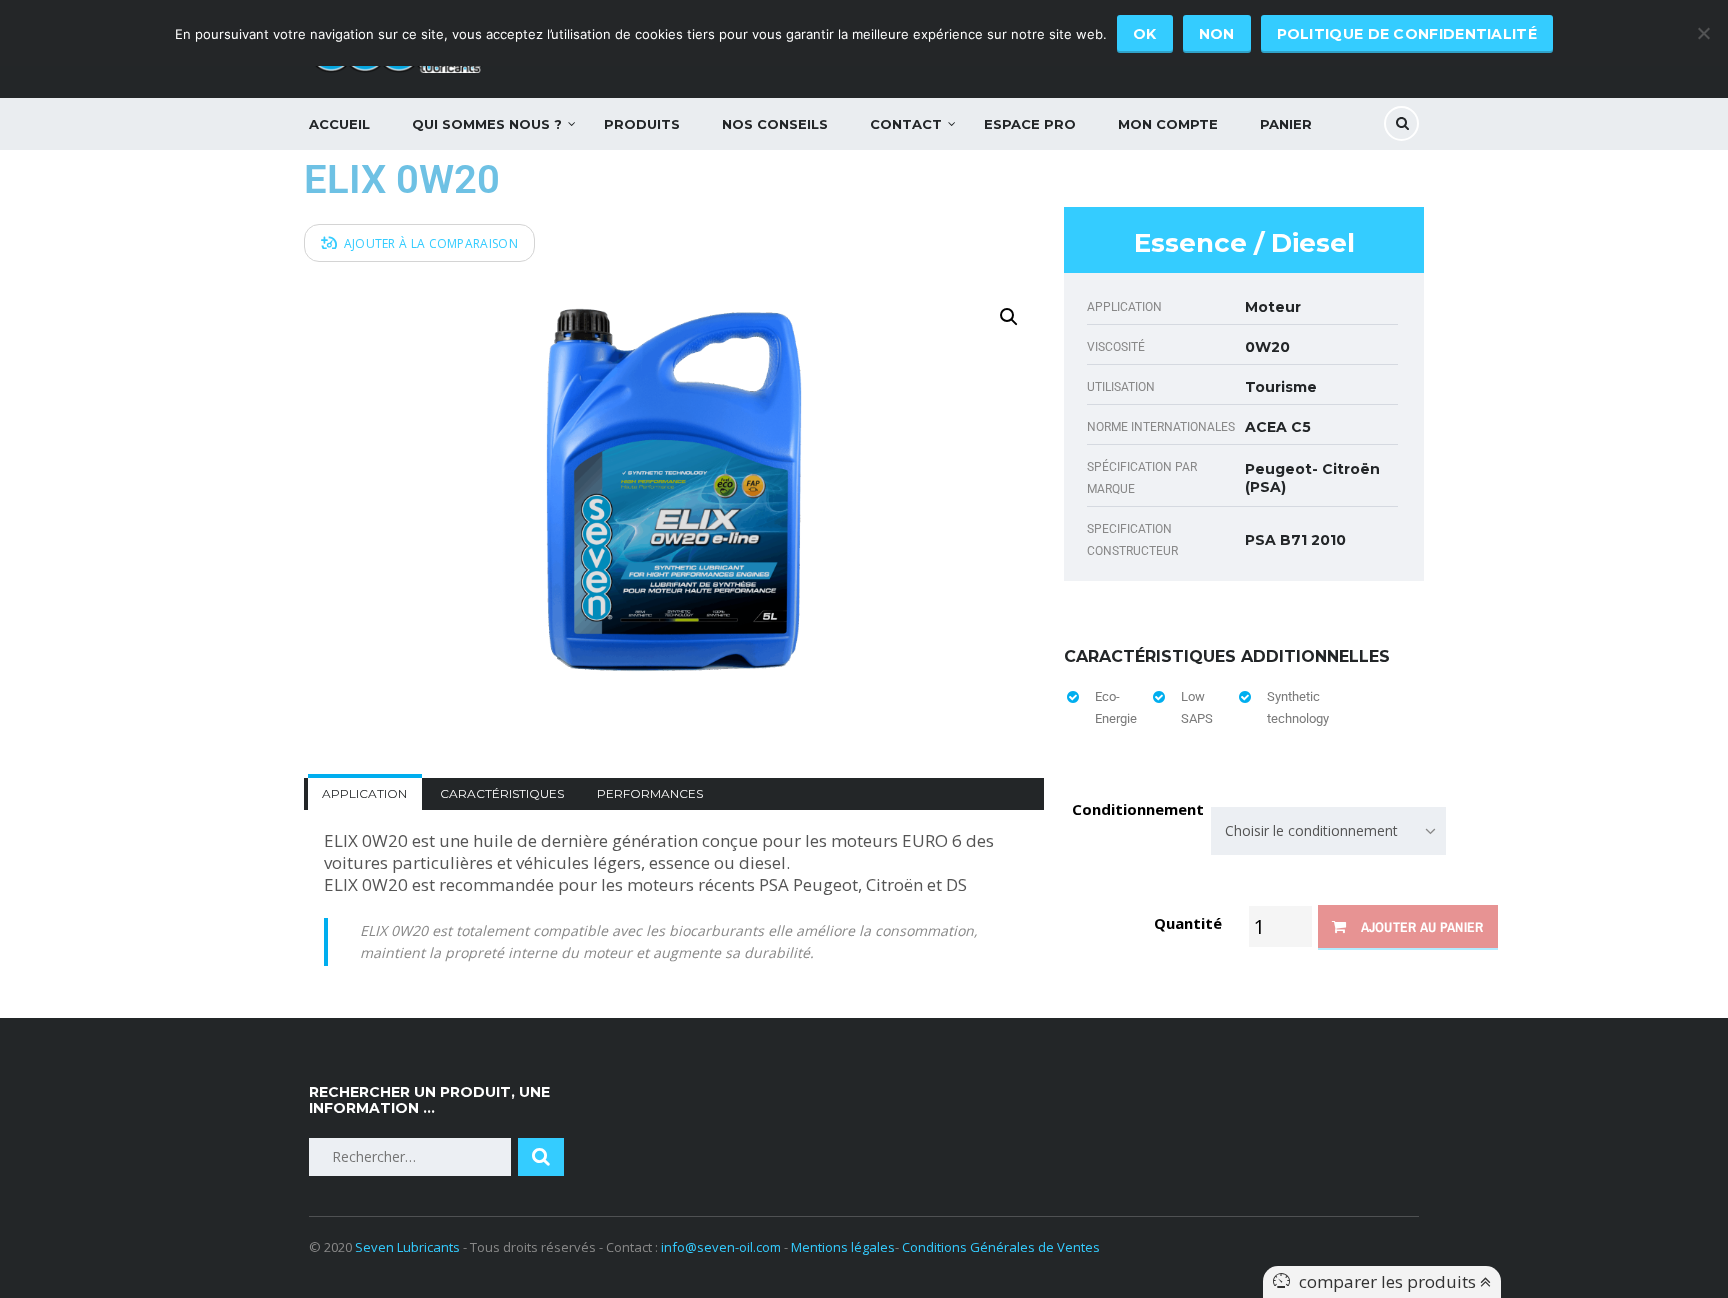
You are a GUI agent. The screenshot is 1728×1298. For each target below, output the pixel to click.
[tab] (365, 793)
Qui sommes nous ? (487, 124)
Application (364, 793)
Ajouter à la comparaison (431, 243)
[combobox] (1328, 831)
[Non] (1703, 33)
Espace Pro (1030, 124)
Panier (1286, 124)
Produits (642, 124)
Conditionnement (1138, 809)
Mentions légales (843, 1247)
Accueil (339, 124)
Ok (1145, 34)
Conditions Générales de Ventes (1001, 1247)
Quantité (1186, 923)
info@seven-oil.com (721, 1247)
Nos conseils (775, 124)
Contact (906, 124)
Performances (650, 793)
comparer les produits (1389, 1281)
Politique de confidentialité (1407, 34)
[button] (1009, 317)
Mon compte (1168, 124)
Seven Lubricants (407, 1247)
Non (1217, 34)
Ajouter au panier (1422, 927)
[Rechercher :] (410, 1157)
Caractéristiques (502, 793)
